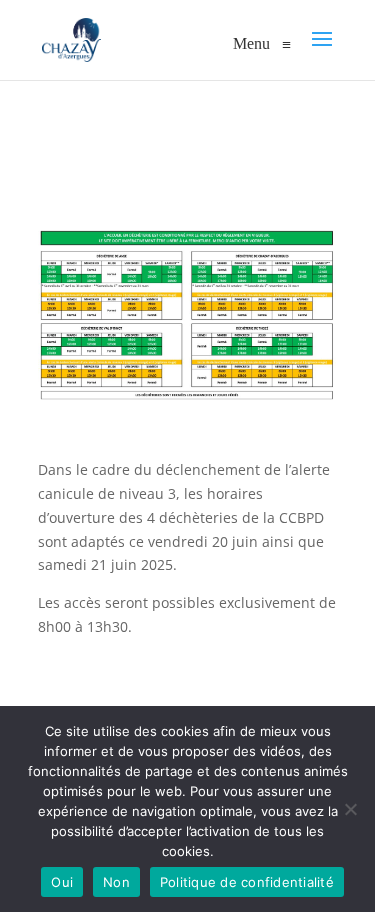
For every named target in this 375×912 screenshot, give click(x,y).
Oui (62, 882)
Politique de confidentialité (247, 882)
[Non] (350, 809)
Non (116, 882)
